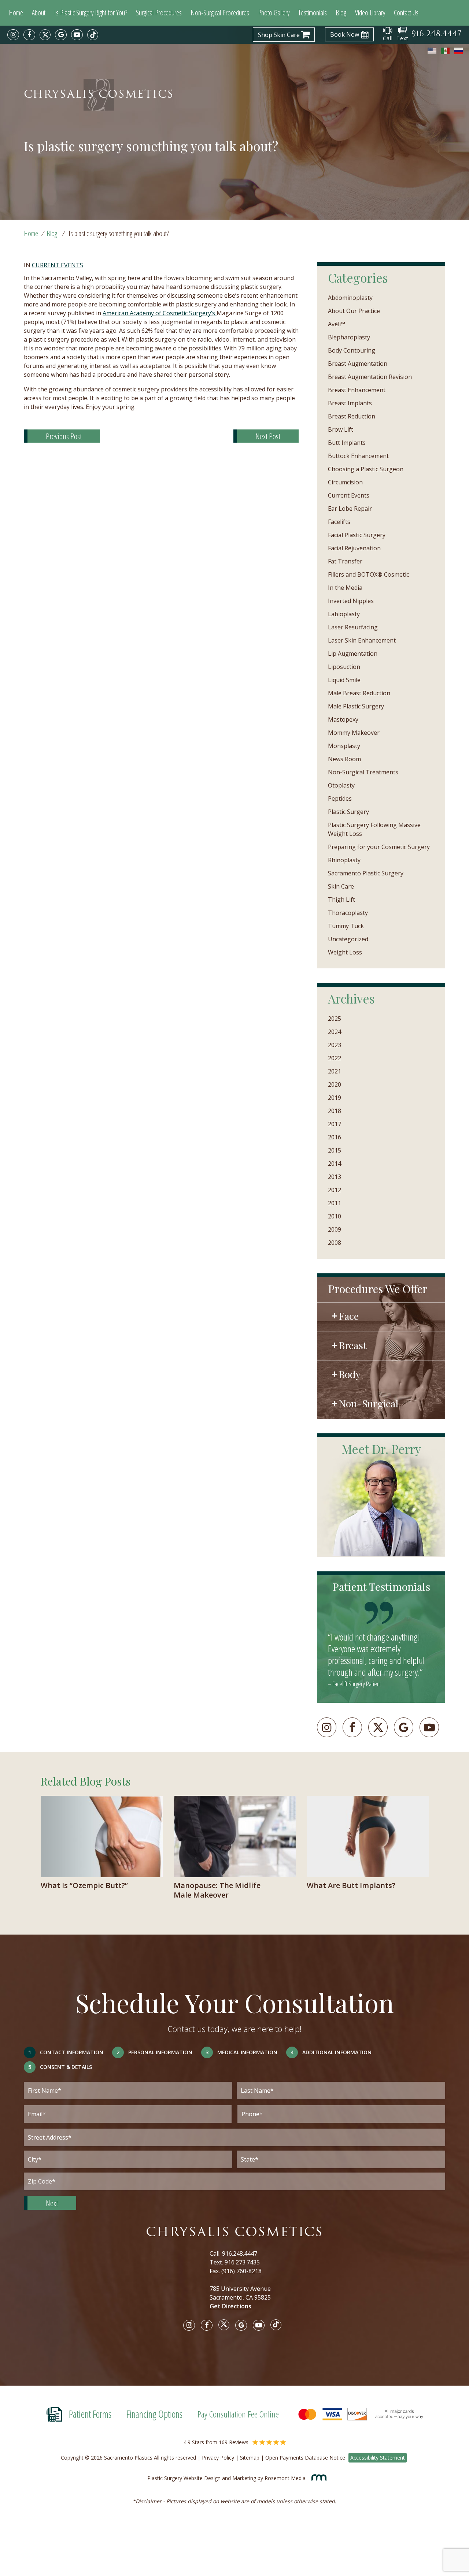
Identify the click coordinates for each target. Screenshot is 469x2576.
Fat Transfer (345, 561)
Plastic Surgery (348, 812)
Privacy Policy (218, 2458)
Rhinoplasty (344, 860)
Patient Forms (90, 2414)
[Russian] (459, 51)
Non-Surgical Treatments (363, 772)
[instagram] (13, 35)
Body (350, 1374)
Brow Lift (341, 429)
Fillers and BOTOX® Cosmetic (368, 574)
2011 (335, 1203)
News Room (344, 759)
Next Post (268, 436)
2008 (335, 1243)
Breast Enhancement (357, 390)
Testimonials (313, 13)
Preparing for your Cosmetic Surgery (379, 847)
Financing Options (154, 2414)
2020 (335, 1084)
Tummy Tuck (346, 926)
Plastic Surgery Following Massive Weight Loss (374, 829)
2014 (335, 1164)
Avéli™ (337, 324)
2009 (335, 1229)
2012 (335, 1190)
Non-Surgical (369, 1403)
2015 (335, 1150)
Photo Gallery (274, 13)
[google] (61, 35)
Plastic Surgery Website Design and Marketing (202, 2478)
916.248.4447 (240, 2253)
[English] (432, 51)
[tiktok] (93, 35)
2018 (335, 1111)
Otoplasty (341, 785)
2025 (335, 1019)
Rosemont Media (286, 2478)
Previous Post (64, 436)
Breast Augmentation (358, 364)
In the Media (345, 588)
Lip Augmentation (353, 654)
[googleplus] (404, 1727)
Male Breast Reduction (359, 693)
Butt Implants (347, 443)
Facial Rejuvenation (354, 548)
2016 (335, 1137)
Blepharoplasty (349, 337)
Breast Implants (350, 403)
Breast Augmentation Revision (370, 377)
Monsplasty (344, 746)
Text (402, 38)
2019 (335, 1098)
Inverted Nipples (351, 601)
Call (388, 38)
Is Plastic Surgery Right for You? (91, 13)
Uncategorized (348, 939)
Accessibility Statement (378, 2458)
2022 (335, 1058)
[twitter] (45, 35)
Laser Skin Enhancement (362, 640)
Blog (341, 13)
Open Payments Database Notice (305, 2458)
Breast (353, 1345)
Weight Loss (345, 952)
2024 (335, 1032)
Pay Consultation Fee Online (238, 2414)
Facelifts (339, 522)
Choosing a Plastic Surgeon (366, 469)
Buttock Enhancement (358, 456)
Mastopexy (343, 719)
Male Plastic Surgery (356, 706)
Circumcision (345, 482)
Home (16, 13)
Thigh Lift (341, 900)
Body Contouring (352, 350)
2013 (335, 1177)
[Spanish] (446, 51)
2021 (335, 1071)
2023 (335, 1045)
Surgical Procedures (159, 13)
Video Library (370, 13)
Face (349, 1316)
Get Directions (230, 2306)
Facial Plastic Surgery (357, 535)
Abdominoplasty (350, 298)
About (39, 13)
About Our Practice (354, 311)
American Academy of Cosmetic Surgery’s (160, 313)
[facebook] (29, 35)
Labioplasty (344, 614)
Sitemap (250, 2458)
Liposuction (344, 667)
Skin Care (341, 886)
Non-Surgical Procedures (220, 13)
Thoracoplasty (348, 913)
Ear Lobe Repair (350, 509)
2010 (335, 1216)
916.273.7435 (242, 2262)
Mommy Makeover (354, 733)
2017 (335, 1124)
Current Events (58, 265)
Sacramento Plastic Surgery (366, 873)
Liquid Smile (344, 680)
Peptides (340, 799)
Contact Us (406, 13)
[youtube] (77, 35)
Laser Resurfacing (353, 627)
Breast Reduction (352, 416)
